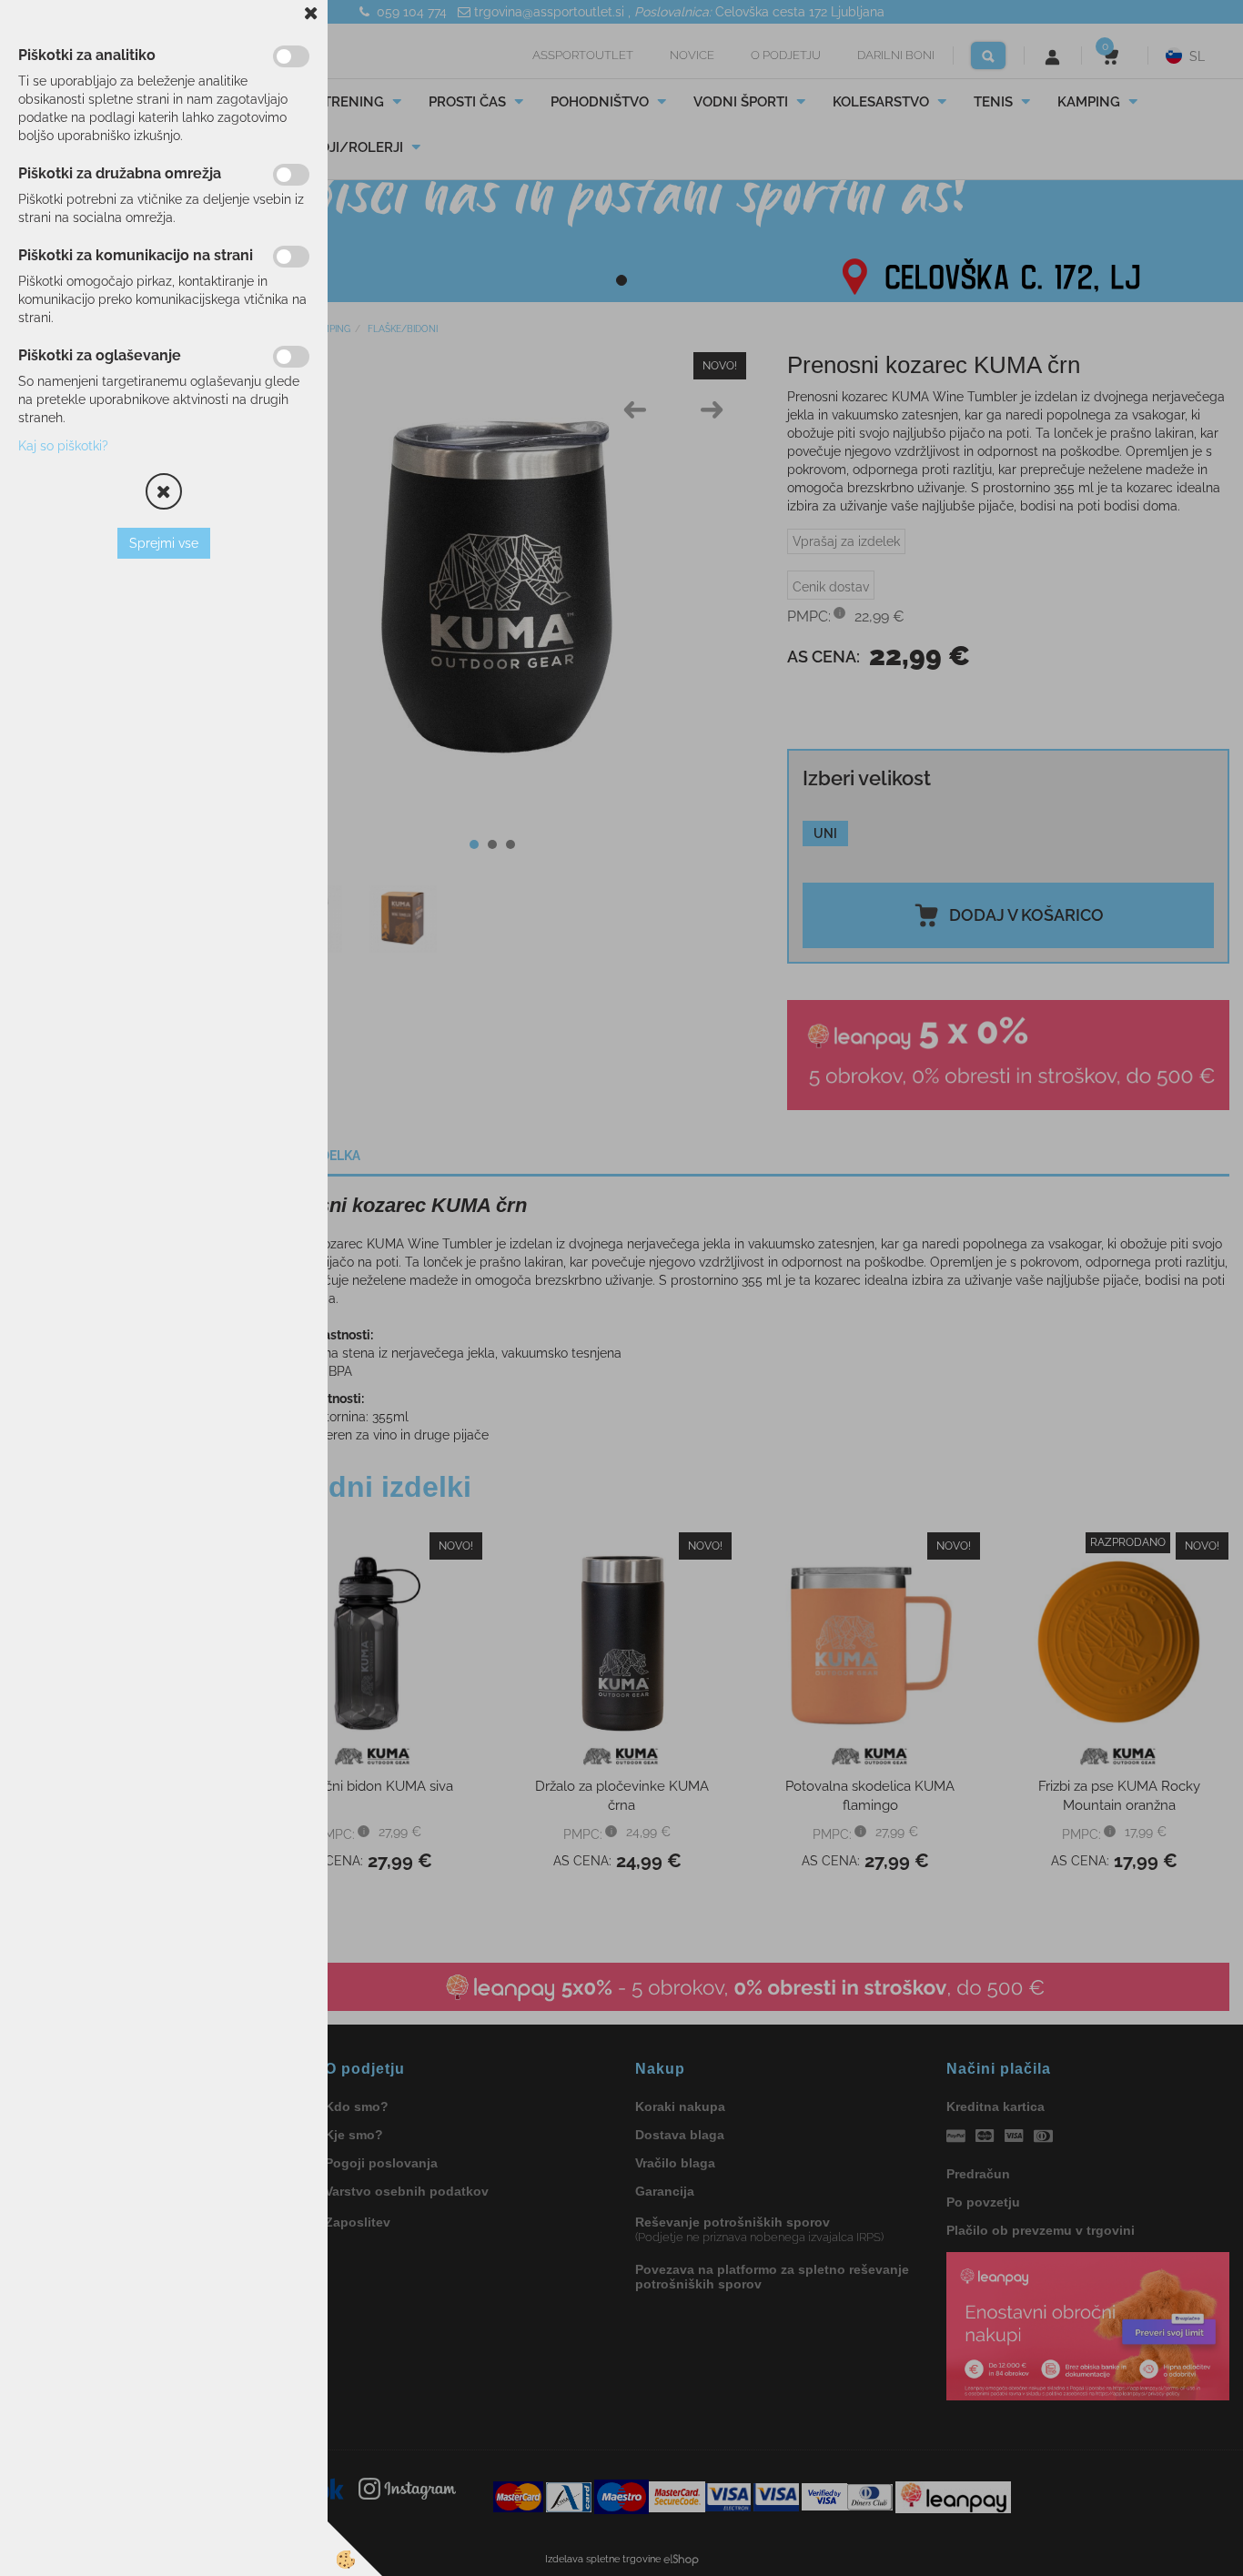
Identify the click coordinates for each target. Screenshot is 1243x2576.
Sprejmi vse (164, 543)
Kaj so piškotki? (63, 446)
